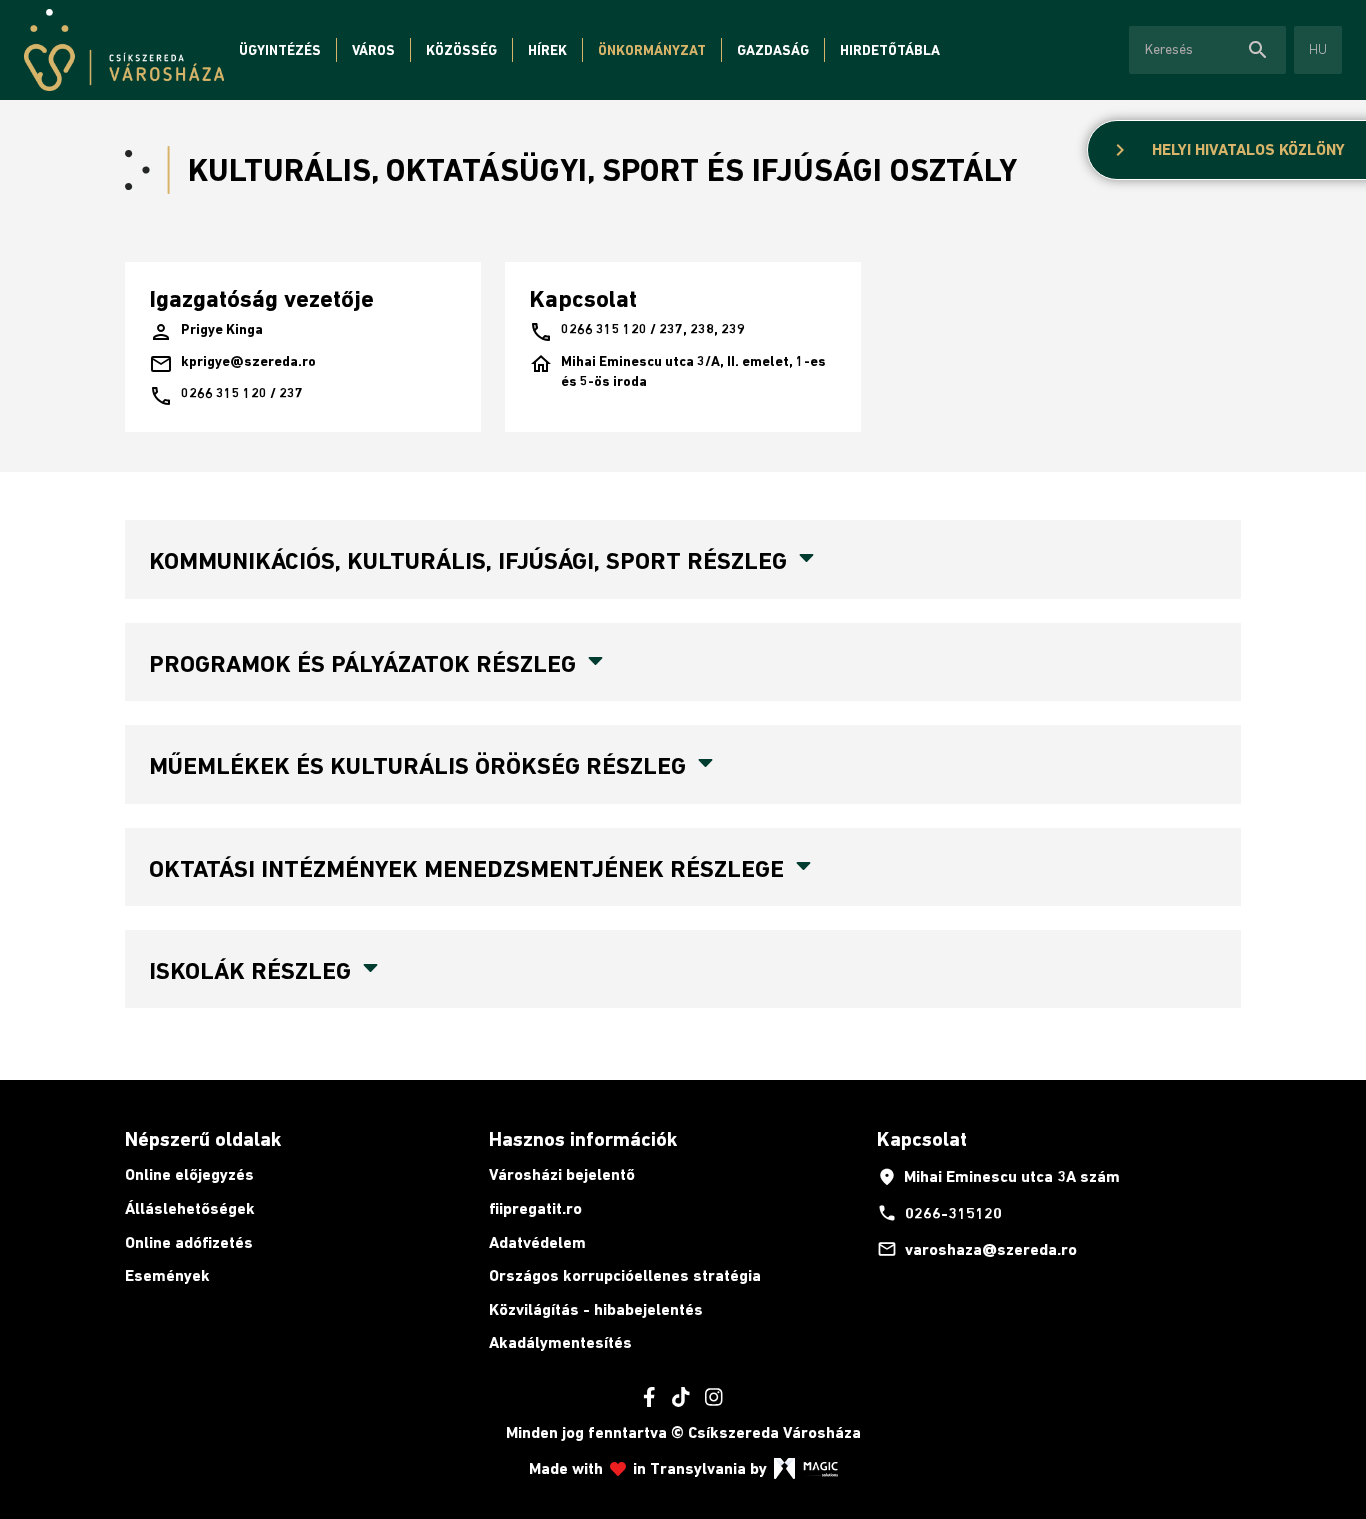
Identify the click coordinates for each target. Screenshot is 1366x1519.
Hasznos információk (583, 1139)
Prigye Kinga (206, 332)
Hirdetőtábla (890, 50)
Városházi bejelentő (562, 1174)
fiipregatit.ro (535, 1208)
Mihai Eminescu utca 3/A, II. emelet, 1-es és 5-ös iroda (677, 370)
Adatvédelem (537, 1242)
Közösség (461, 50)
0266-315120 (939, 1213)
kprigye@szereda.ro (232, 364)
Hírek (547, 50)
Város (373, 50)
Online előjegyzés (189, 1174)
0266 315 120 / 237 (226, 396)
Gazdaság (773, 50)
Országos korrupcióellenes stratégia (625, 1275)
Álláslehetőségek (190, 1208)
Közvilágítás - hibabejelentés (596, 1309)
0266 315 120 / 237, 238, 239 (637, 332)
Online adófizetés (189, 1242)
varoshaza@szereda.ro (977, 1249)
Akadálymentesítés (560, 1342)
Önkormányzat (652, 50)
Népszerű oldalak (203, 1139)
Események (167, 1275)
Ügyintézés (280, 50)
